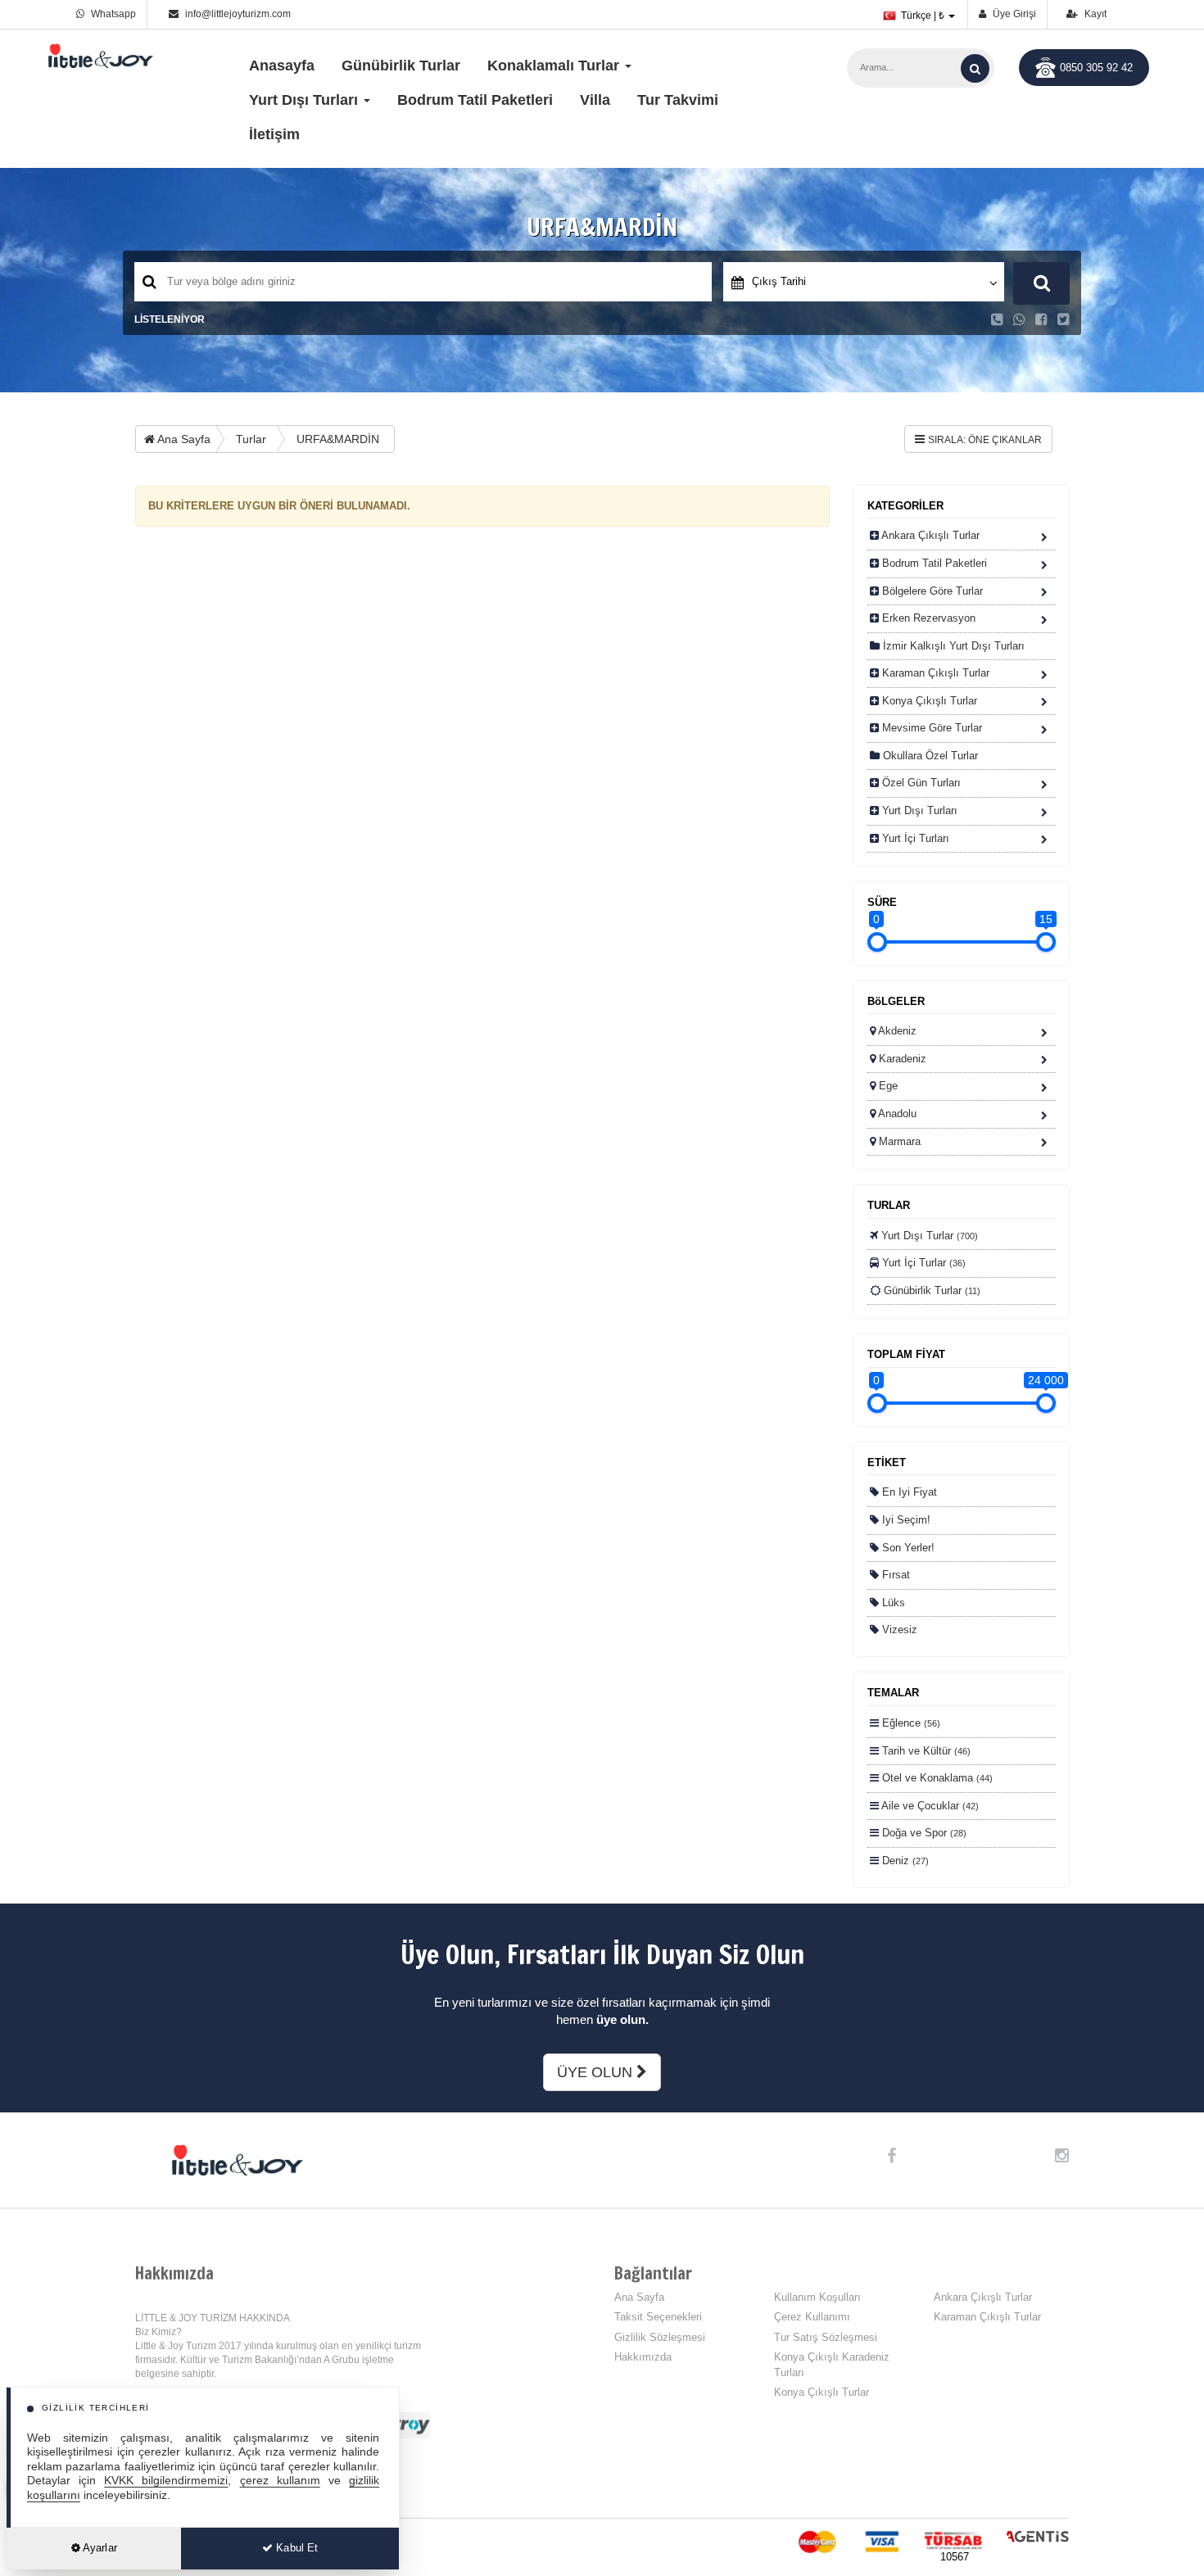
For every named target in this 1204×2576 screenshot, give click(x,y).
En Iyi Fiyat (908, 1492)
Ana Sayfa (183, 439)
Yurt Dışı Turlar (928, 1236)
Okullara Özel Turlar (929, 756)
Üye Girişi (1013, 14)
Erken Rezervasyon (927, 618)
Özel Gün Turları (920, 783)
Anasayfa (282, 66)
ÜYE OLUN (597, 2072)
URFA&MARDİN (338, 439)
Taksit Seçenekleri (658, 2317)
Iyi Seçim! (905, 1520)
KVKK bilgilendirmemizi (166, 2481)
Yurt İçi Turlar (922, 1263)
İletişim (274, 134)
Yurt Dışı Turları (918, 810)
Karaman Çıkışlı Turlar (934, 673)
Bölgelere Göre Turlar (931, 591)
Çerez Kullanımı (812, 2317)
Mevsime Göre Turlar (930, 728)
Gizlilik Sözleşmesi (660, 2337)
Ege (887, 1086)
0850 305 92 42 (1096, 68)
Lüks (892, 1603)
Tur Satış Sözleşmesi (826, 2337)
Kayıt (1094, 14)
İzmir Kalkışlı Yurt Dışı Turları (952, 646)
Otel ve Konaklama (936, 1778)
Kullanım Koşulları (817, 2297)
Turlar (251, 439)
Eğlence (910, 1723)
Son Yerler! (907, 1548)
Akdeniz (896, 1031)
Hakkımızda (643, 2357)
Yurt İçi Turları (914, 838)
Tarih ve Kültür (925, 1751)
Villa (595, 100)
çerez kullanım (280, 2481)
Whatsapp (112, 14)
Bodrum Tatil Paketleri (475, 100)
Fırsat (894, 1575)
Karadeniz (901, 1059)
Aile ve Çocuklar (929, 1806)
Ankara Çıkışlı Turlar (929, 535)
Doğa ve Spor (923, 1833)
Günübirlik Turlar (401, 66)
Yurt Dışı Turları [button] (306, 100)
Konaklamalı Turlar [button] (555, 66)
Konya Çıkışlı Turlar (928, 701)
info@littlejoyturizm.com (238, 14)
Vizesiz (898, 1630)
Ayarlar (99, 2548)
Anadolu (896, 1114)
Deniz (904, 1861)
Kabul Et (295, 2548)
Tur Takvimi (678, 100)
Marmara (898, 1141)
